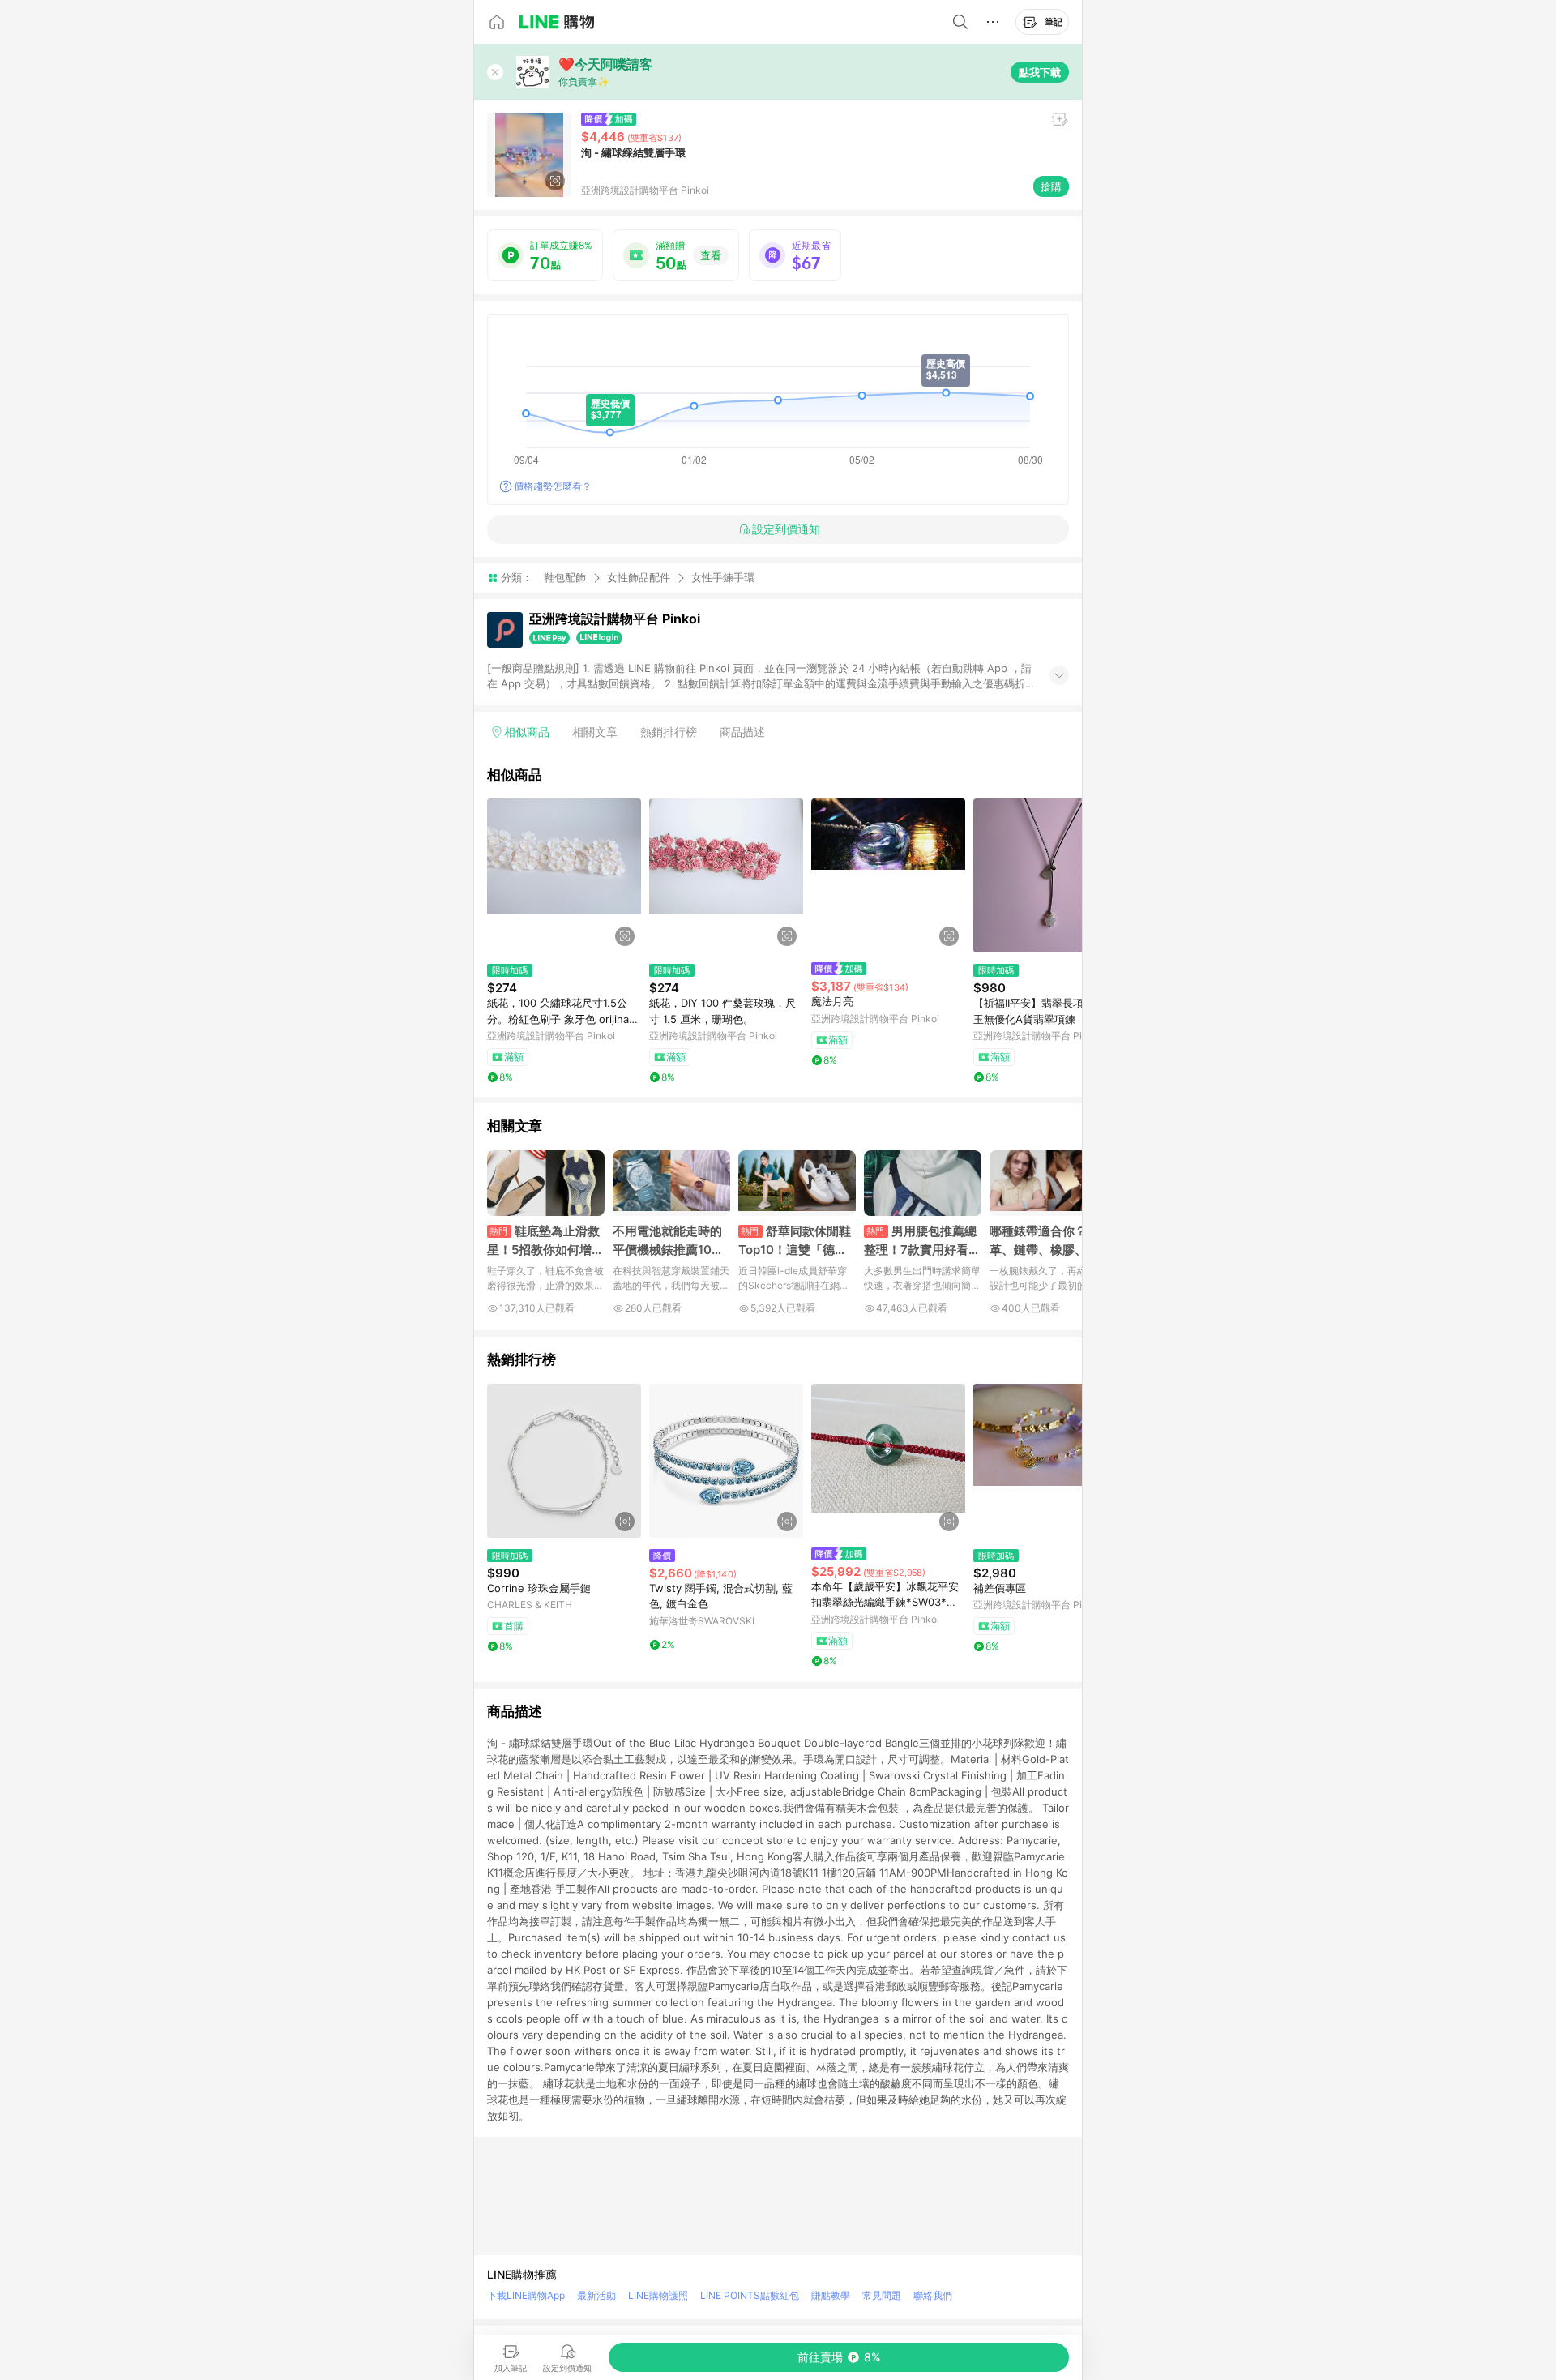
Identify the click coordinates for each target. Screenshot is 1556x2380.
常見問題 (882, 2295)
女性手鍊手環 (723, 578)
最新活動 (596, 2295)
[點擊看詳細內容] (564, 875)
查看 (711, 255)
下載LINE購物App (526, 2295)
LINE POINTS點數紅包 (750, 2295)
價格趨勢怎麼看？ (553, 486)
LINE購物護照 (658, 2295)
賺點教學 (831, 2295)
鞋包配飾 (565, 577)
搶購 (1051, 186)
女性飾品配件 (639, 577)
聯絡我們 (933, 2295)
